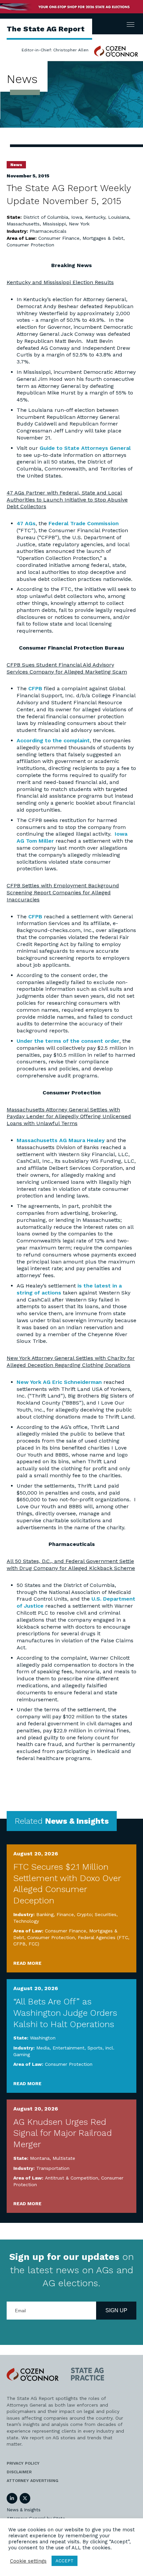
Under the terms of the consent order (68, 1041)
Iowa (77, 217)
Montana (40, 2158)
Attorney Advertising (32, 2481)
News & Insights (24, 2510)
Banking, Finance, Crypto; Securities (76, 1914)
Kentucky (95, 217)
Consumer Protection (30, 245)
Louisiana (119, 217)
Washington (43, 2038)
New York (79, 224)
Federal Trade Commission (84, 523)
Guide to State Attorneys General (85, 448)
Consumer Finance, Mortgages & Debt (81, 238)
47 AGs (26, 523)
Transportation (53, 2168)
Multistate (64, 2158)
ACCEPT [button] (65, 2561)
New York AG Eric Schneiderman (59, 1382)
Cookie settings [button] (28, 2561)
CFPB (35, 688)
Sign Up (116, 2310)
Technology (26, 1921)
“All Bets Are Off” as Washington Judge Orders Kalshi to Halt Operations (65, 2013)
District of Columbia (46, 217)
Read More (27, 1963)
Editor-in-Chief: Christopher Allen (55, 50)
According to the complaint (53, 740)
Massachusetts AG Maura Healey (61, 1140)
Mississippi (54, 224)
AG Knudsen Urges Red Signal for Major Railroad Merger (63, 2133)
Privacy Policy (23, 2463)
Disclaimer (19, 2472)
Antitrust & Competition (71, 2178)
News (16, 165)
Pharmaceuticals (48, 231)
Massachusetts (23, 224)
